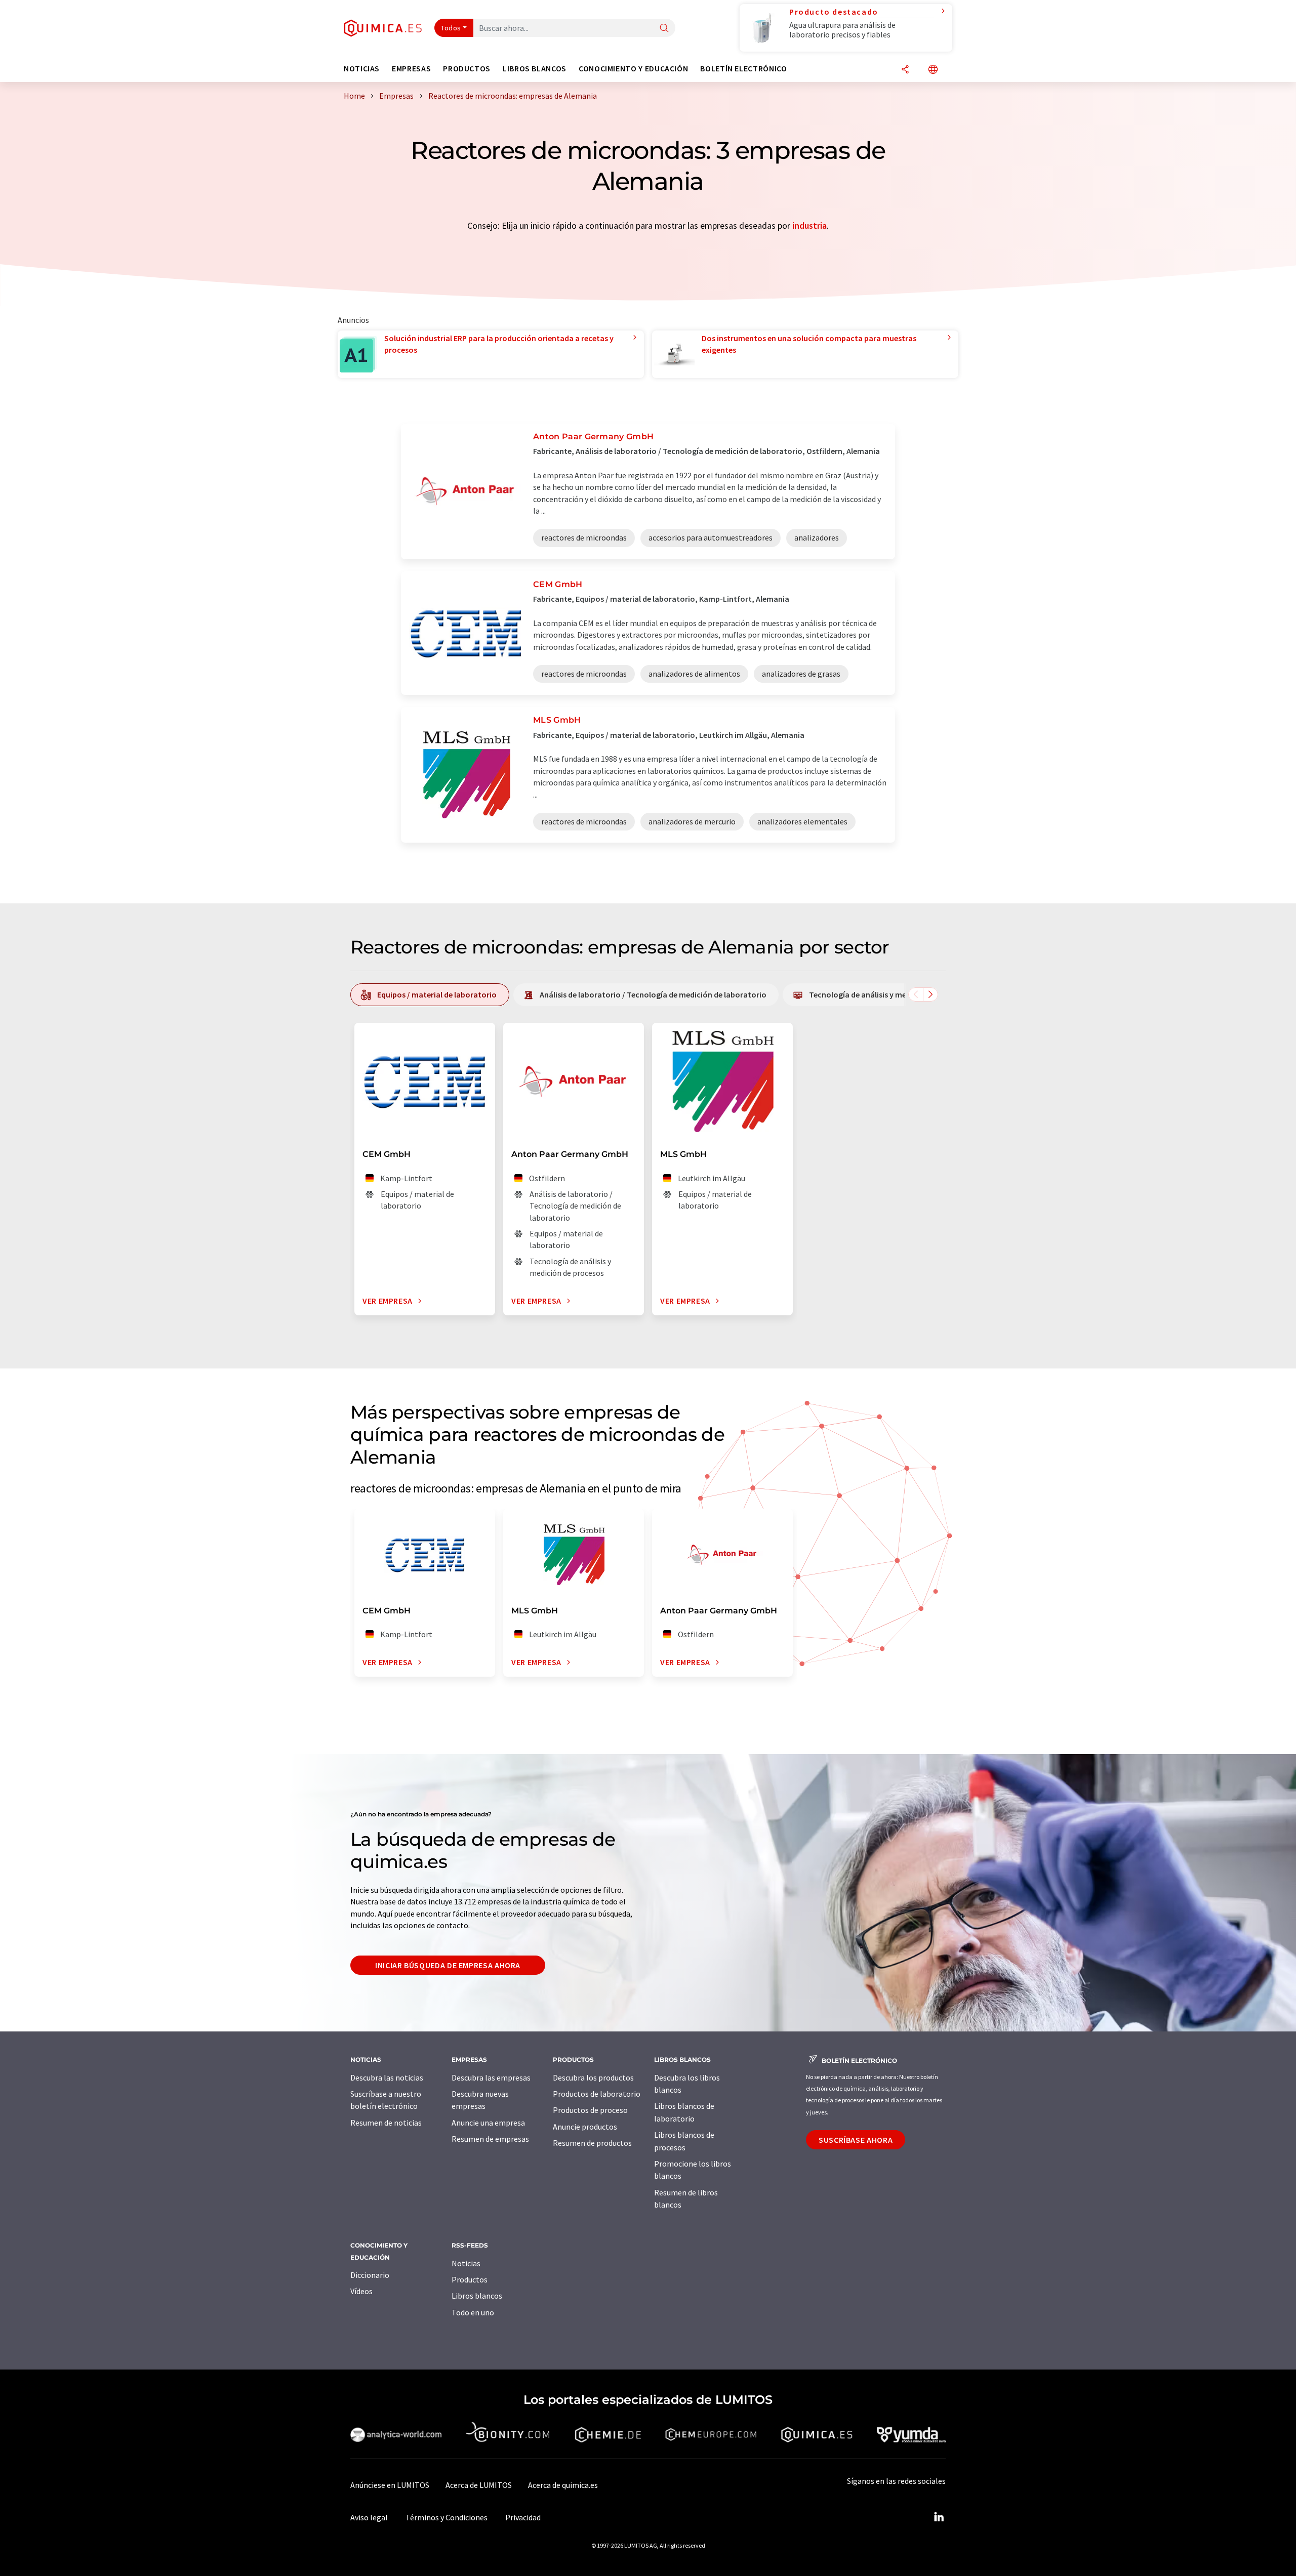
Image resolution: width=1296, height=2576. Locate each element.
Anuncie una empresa (488, 2123)
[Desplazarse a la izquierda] (916, 994)
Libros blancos (477, 2296)
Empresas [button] (411, 69)
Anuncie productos (585, 2127)
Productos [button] (467, 69)
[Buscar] (664, 29)
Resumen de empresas (490, 2139)
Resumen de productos (592, 2143)
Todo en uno (473, 2312)
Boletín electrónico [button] (743, 69)
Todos (451, 28)
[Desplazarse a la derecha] (930, 994)
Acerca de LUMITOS (479, 2485)
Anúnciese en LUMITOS (390, 2485)
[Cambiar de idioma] (933, 70)
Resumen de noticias (386, 2123)
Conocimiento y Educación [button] (633, 69)
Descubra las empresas (491, 2078)
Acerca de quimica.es (563, 2485)
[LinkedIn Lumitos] (939, 2517)
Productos (470, 2279)
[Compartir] (905, 70)
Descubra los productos (593, 2078)
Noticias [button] (362, 69)
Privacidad (523, 2517)
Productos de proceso (590, 2110)
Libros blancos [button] (535, 69)
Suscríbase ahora (856, 2140)
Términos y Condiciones (447, 2517)
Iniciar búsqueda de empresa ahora (448, 1965)
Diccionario (370, 2275)
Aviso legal (369, 2517)
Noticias (466, 2263)
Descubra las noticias (387, 2078)
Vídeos (361, 2291)
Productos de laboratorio (597, 2094)
